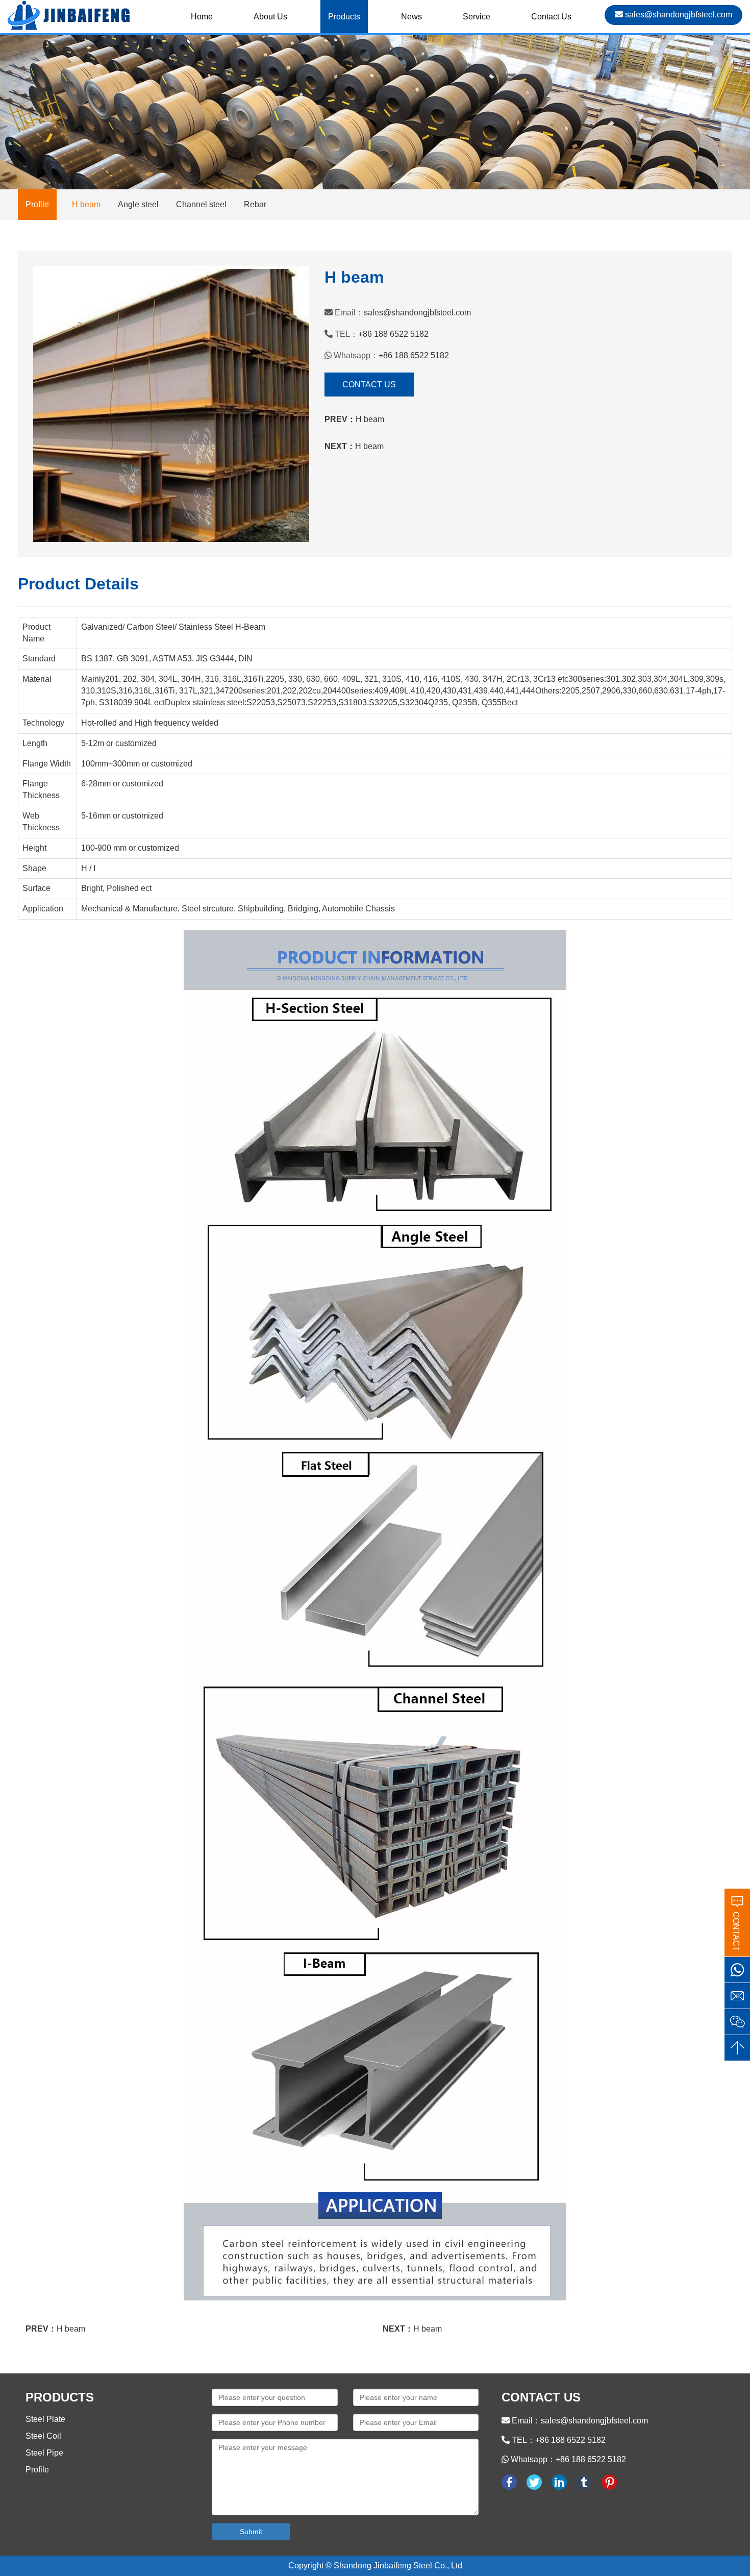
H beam (87, 204)
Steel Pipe (44, 2453)
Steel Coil (43, 2436)
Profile (37, 2470)
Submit (251, 2532)
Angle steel (139, 204)
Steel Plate (45, 2419)
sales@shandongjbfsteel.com (678, 15)
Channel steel (202, 204)
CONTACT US (369, 385)
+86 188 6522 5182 (393, 334)
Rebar (255, 204)
